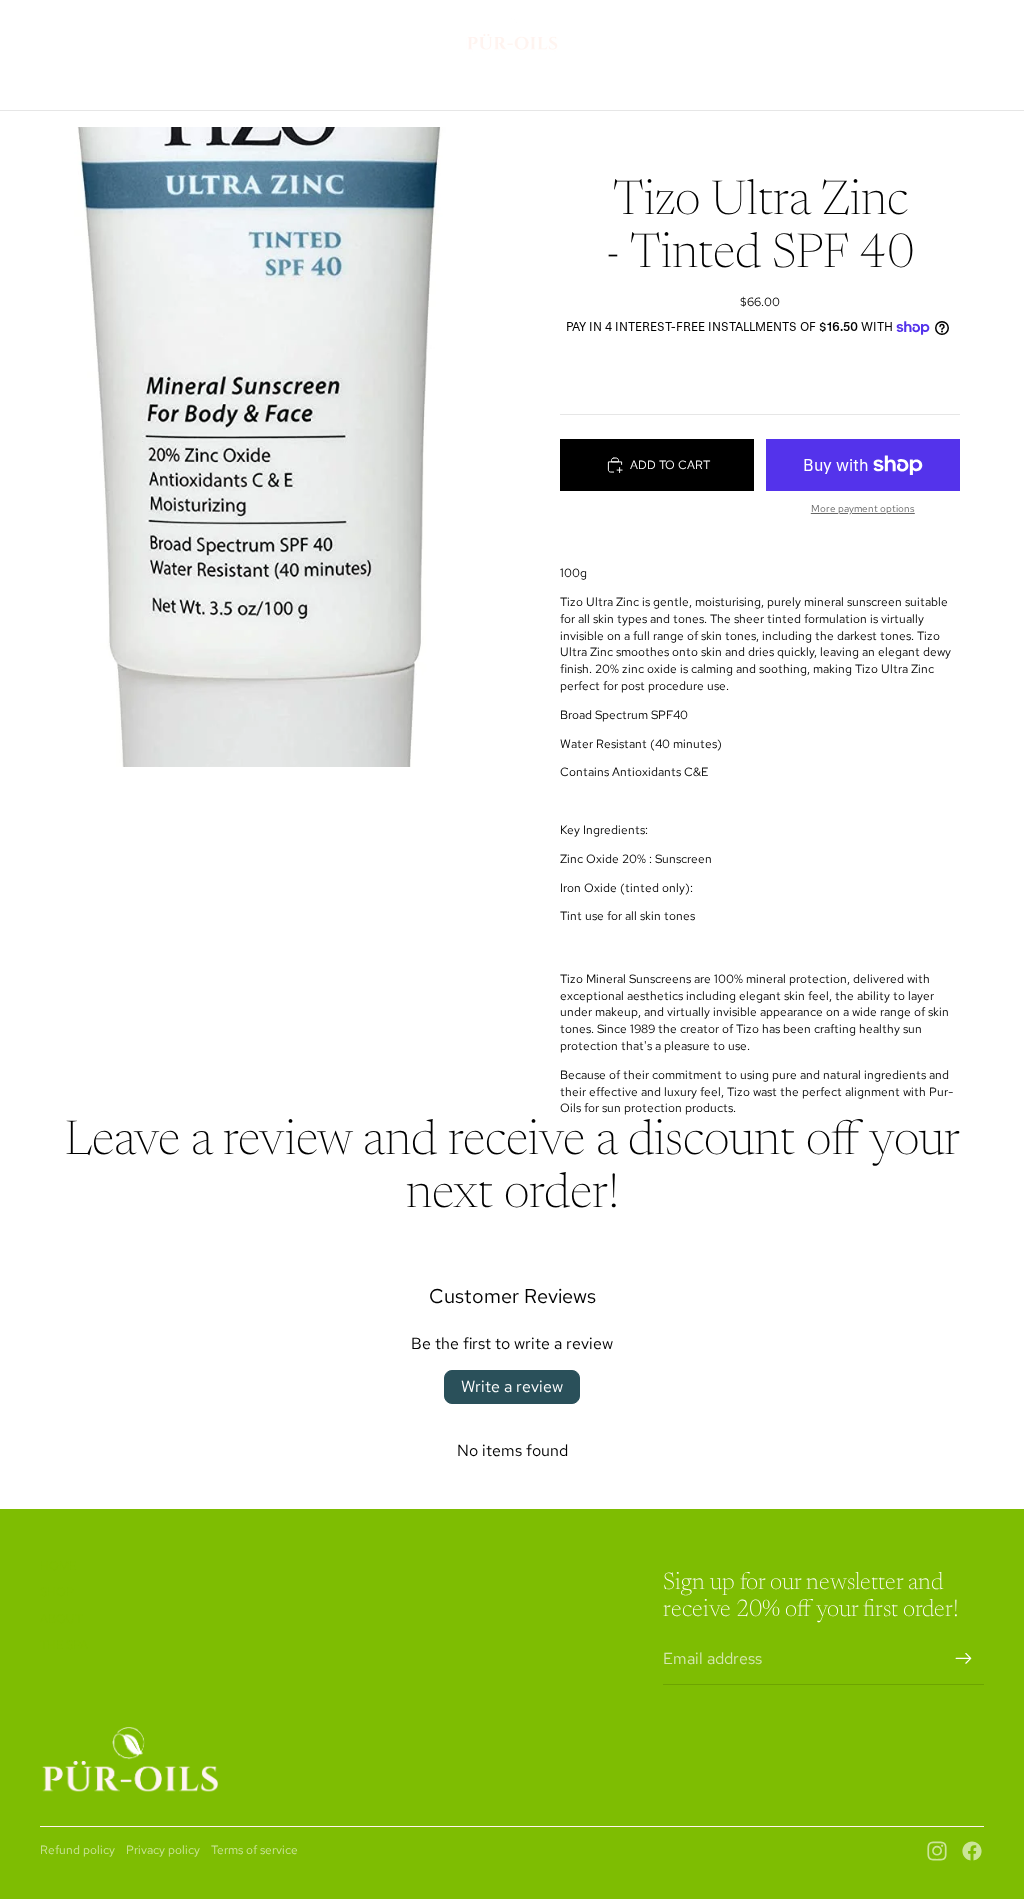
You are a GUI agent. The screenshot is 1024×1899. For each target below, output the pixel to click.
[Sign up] (964, 1659)
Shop (57, 1592)
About (61, 1619)
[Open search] (876, 34)
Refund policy (77, 1850)
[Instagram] (937, 1851)
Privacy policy (163, 1850)
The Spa (64, 1645)
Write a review (512, 1386)
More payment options (863, 508)
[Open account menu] (918, 34)
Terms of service (254, 1850)
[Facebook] (972, 1851)
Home (58, 1566)
